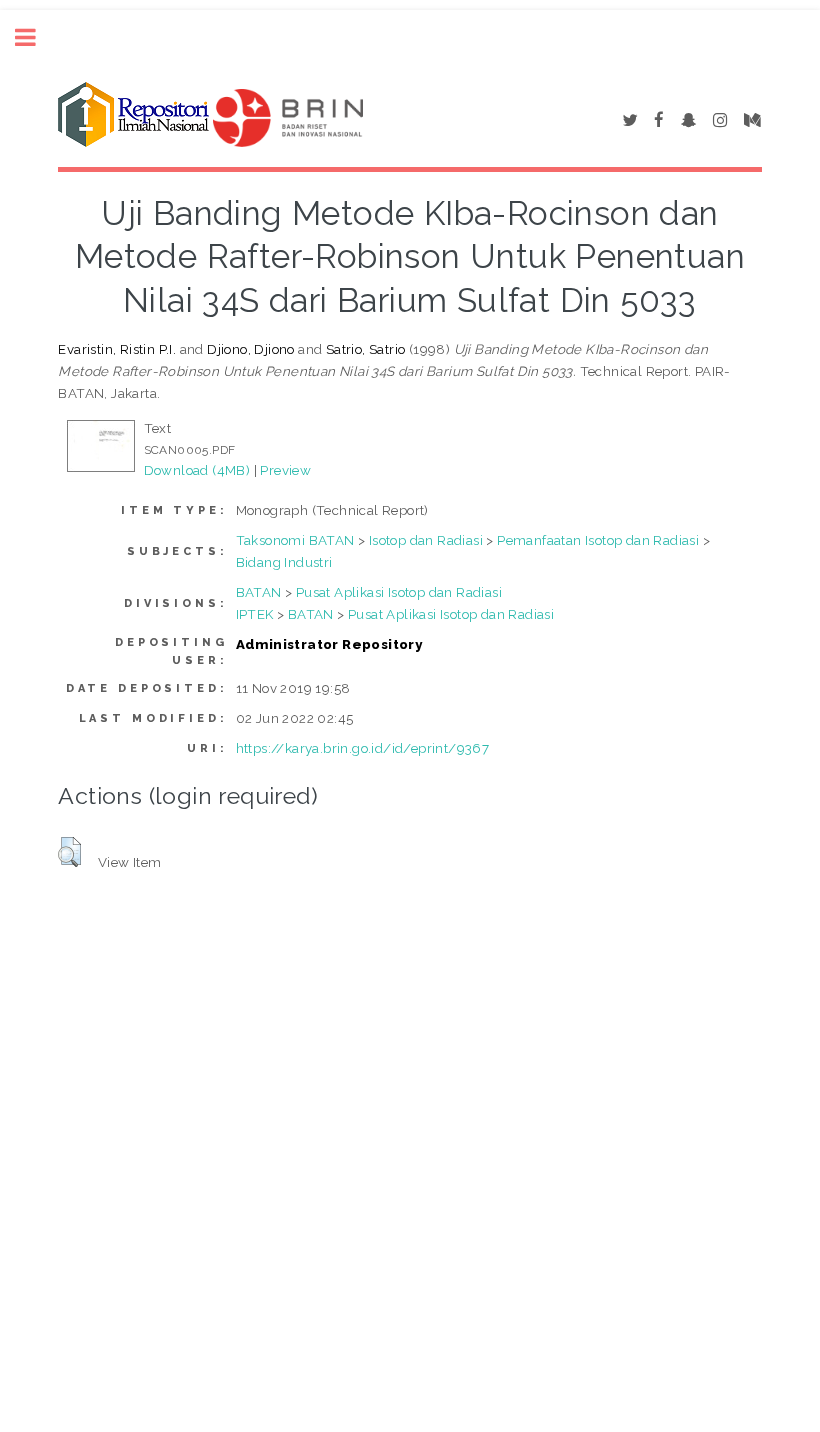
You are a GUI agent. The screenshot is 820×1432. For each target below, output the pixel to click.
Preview (285, 470)
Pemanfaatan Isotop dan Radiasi (598, 540)
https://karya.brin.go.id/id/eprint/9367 (363, 748)
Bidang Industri (284, 562)
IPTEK (255, 614)
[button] (69, 852)
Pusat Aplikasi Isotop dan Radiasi (399, 592)
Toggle (36, 37)
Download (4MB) (197, 470)
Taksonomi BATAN (295, 540)
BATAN (259, 592)
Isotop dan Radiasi (426, 540)
